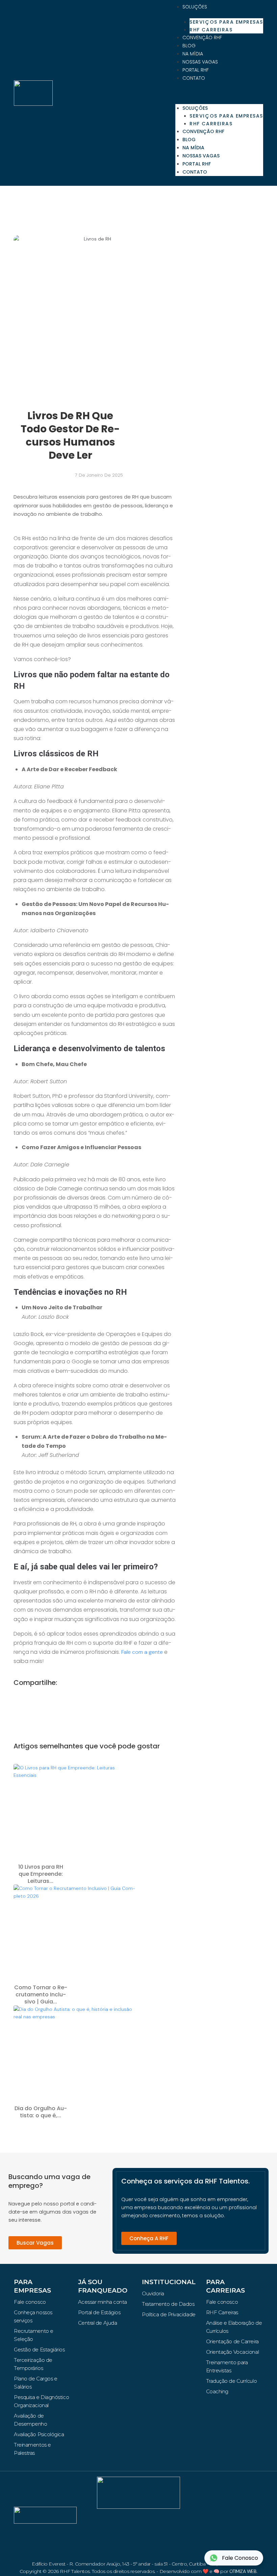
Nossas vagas (200, 62)
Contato (194, 78)
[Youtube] (138, 2543)
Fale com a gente (142, 1652)
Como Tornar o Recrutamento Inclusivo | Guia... (41, 1994)
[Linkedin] (162, 2524)
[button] (219, 93)
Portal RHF (196, 70)
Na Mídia (193, 54)
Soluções (195, 7)
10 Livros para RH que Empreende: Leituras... (41, 1874)
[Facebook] (115, 2524)
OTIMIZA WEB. (243, 2571)
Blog (189, 46)
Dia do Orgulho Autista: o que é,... (41, 2112)
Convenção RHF (202, 37)
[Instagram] (138, 2524)
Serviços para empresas (226, 22)
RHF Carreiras (211, 30)
